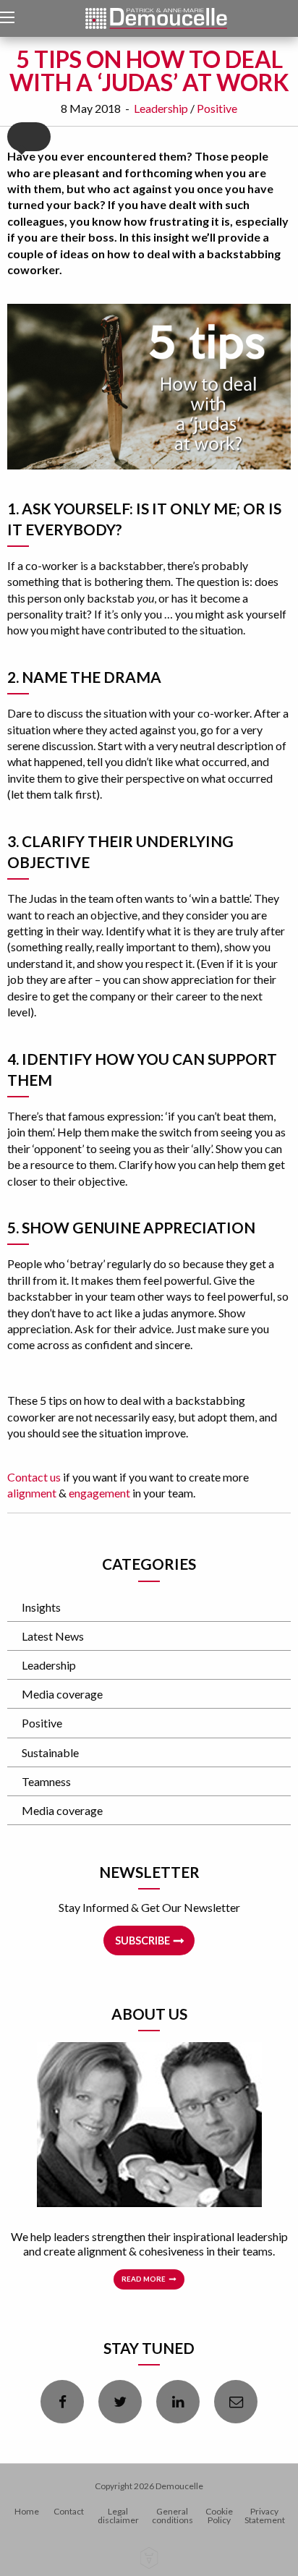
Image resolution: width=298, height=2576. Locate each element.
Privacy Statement (265, 2516)
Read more (144, 2279)
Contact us (34, 1477)
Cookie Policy (219, 2516)
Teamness (46, 1781)
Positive (217, 108)
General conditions (173, 2516)
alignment (32, 1493)
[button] (29, 137)
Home (27, 2511)
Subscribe (142, 1940)
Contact (69, 2511)
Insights (41, 1607)
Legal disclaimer (118, 2516)
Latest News (53, 1636)
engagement (99, 1493)
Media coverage (62, 1694)
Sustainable (50, 1752)
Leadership (161, 108)
